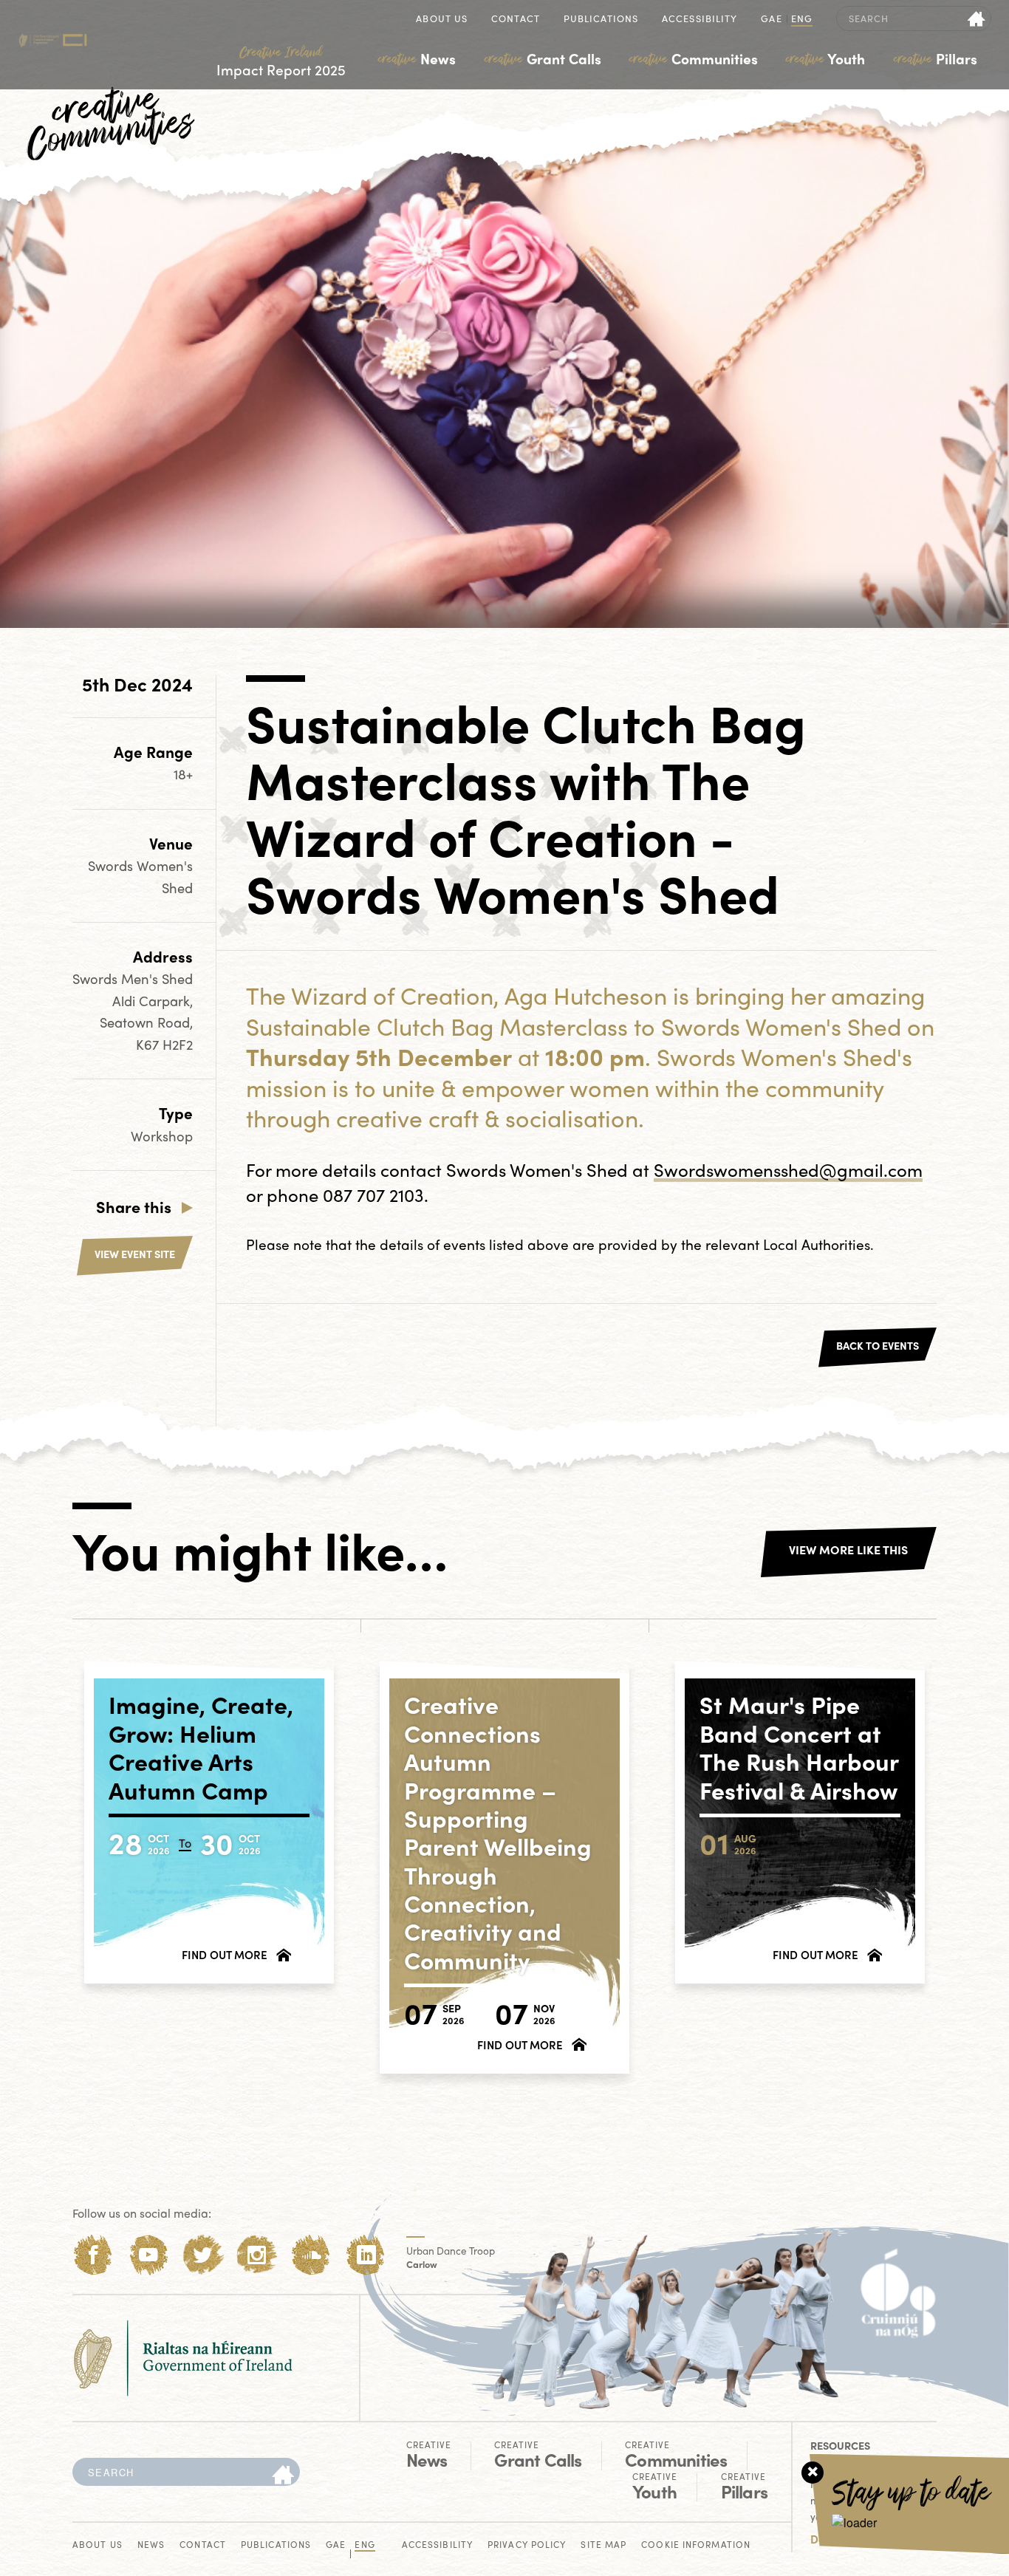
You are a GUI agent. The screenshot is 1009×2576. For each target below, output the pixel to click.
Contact (516, 20)
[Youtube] (148, 2255)
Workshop (162, 1136)
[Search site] (977, 18)
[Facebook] (93, 2255)
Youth (825, 58)
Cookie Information (696, 2545)
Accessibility (700, 20)
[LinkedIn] (366, 2255)
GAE (771, 20)
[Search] (283, 2476)
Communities (694, 58)
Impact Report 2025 (281, 62)
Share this (134, 1206)
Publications (601, 20)
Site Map (603, 2545)
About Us (442, 20)
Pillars (936, 58)
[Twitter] (203, 2255)
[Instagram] (257, 2255)
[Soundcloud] (311, 2255)
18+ (183, 774)
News (417, 58)
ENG (802, 20)
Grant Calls (543, 58)
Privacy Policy (527, 2545)
